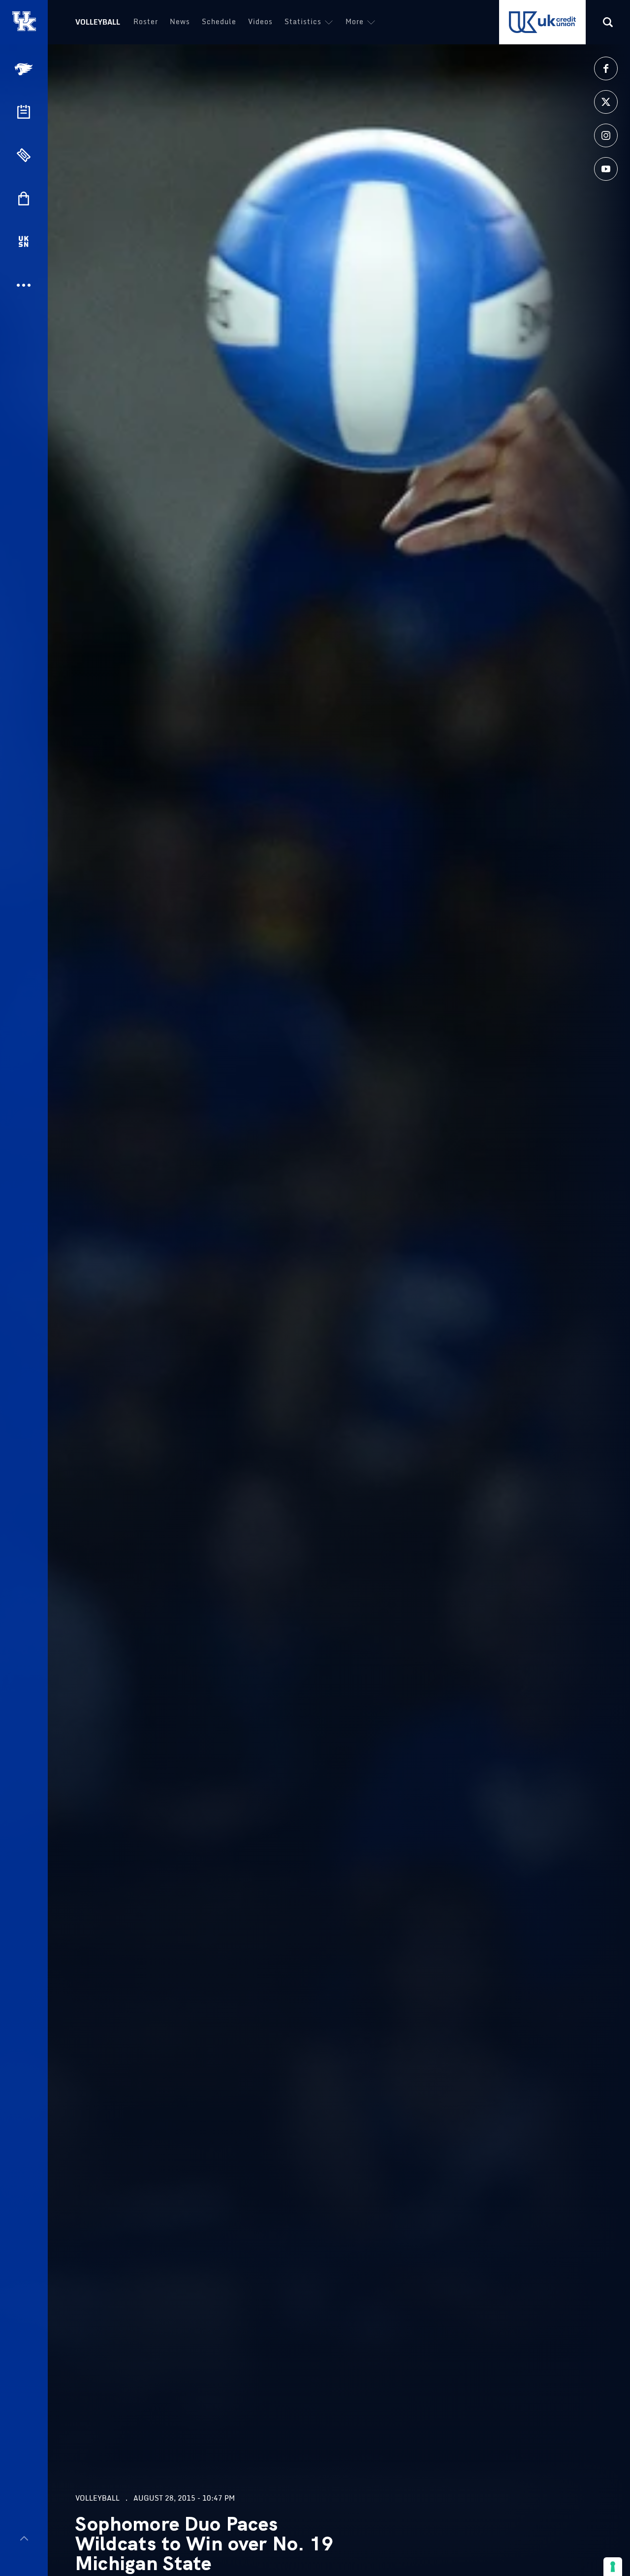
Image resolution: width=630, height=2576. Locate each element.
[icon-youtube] (606, 169)
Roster (146, 21)
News (180, 21)
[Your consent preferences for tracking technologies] (613, 2567)
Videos (260, 21)
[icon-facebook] (606, 68)
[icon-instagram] (606, 135)
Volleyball (98, 22)
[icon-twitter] (606, 102)
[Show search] (608, 22)
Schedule (219, 21)
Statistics (303, 21)
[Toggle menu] (24, 2538)
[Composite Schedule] (24, 112)
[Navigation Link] (25, 69)
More (355, 21)
